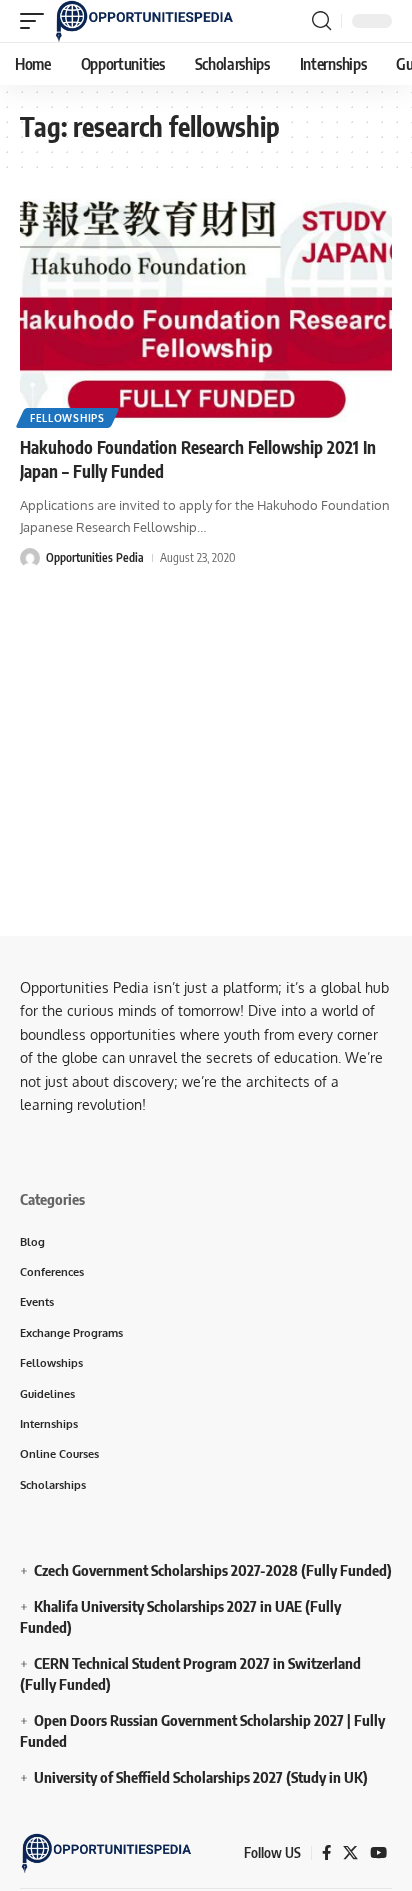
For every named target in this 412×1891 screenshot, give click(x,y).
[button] (37, 21)
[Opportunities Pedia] (145, 21)
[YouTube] (378, 1853)
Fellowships (67, 418)
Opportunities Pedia (95, 557)
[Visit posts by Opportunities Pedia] (30, 558)
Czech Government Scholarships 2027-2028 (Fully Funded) (213, 1570)
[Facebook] (326, 1853)
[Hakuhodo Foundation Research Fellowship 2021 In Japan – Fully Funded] (206, 310)
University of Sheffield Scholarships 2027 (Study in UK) (201, 1777)
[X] (350, 1853)
